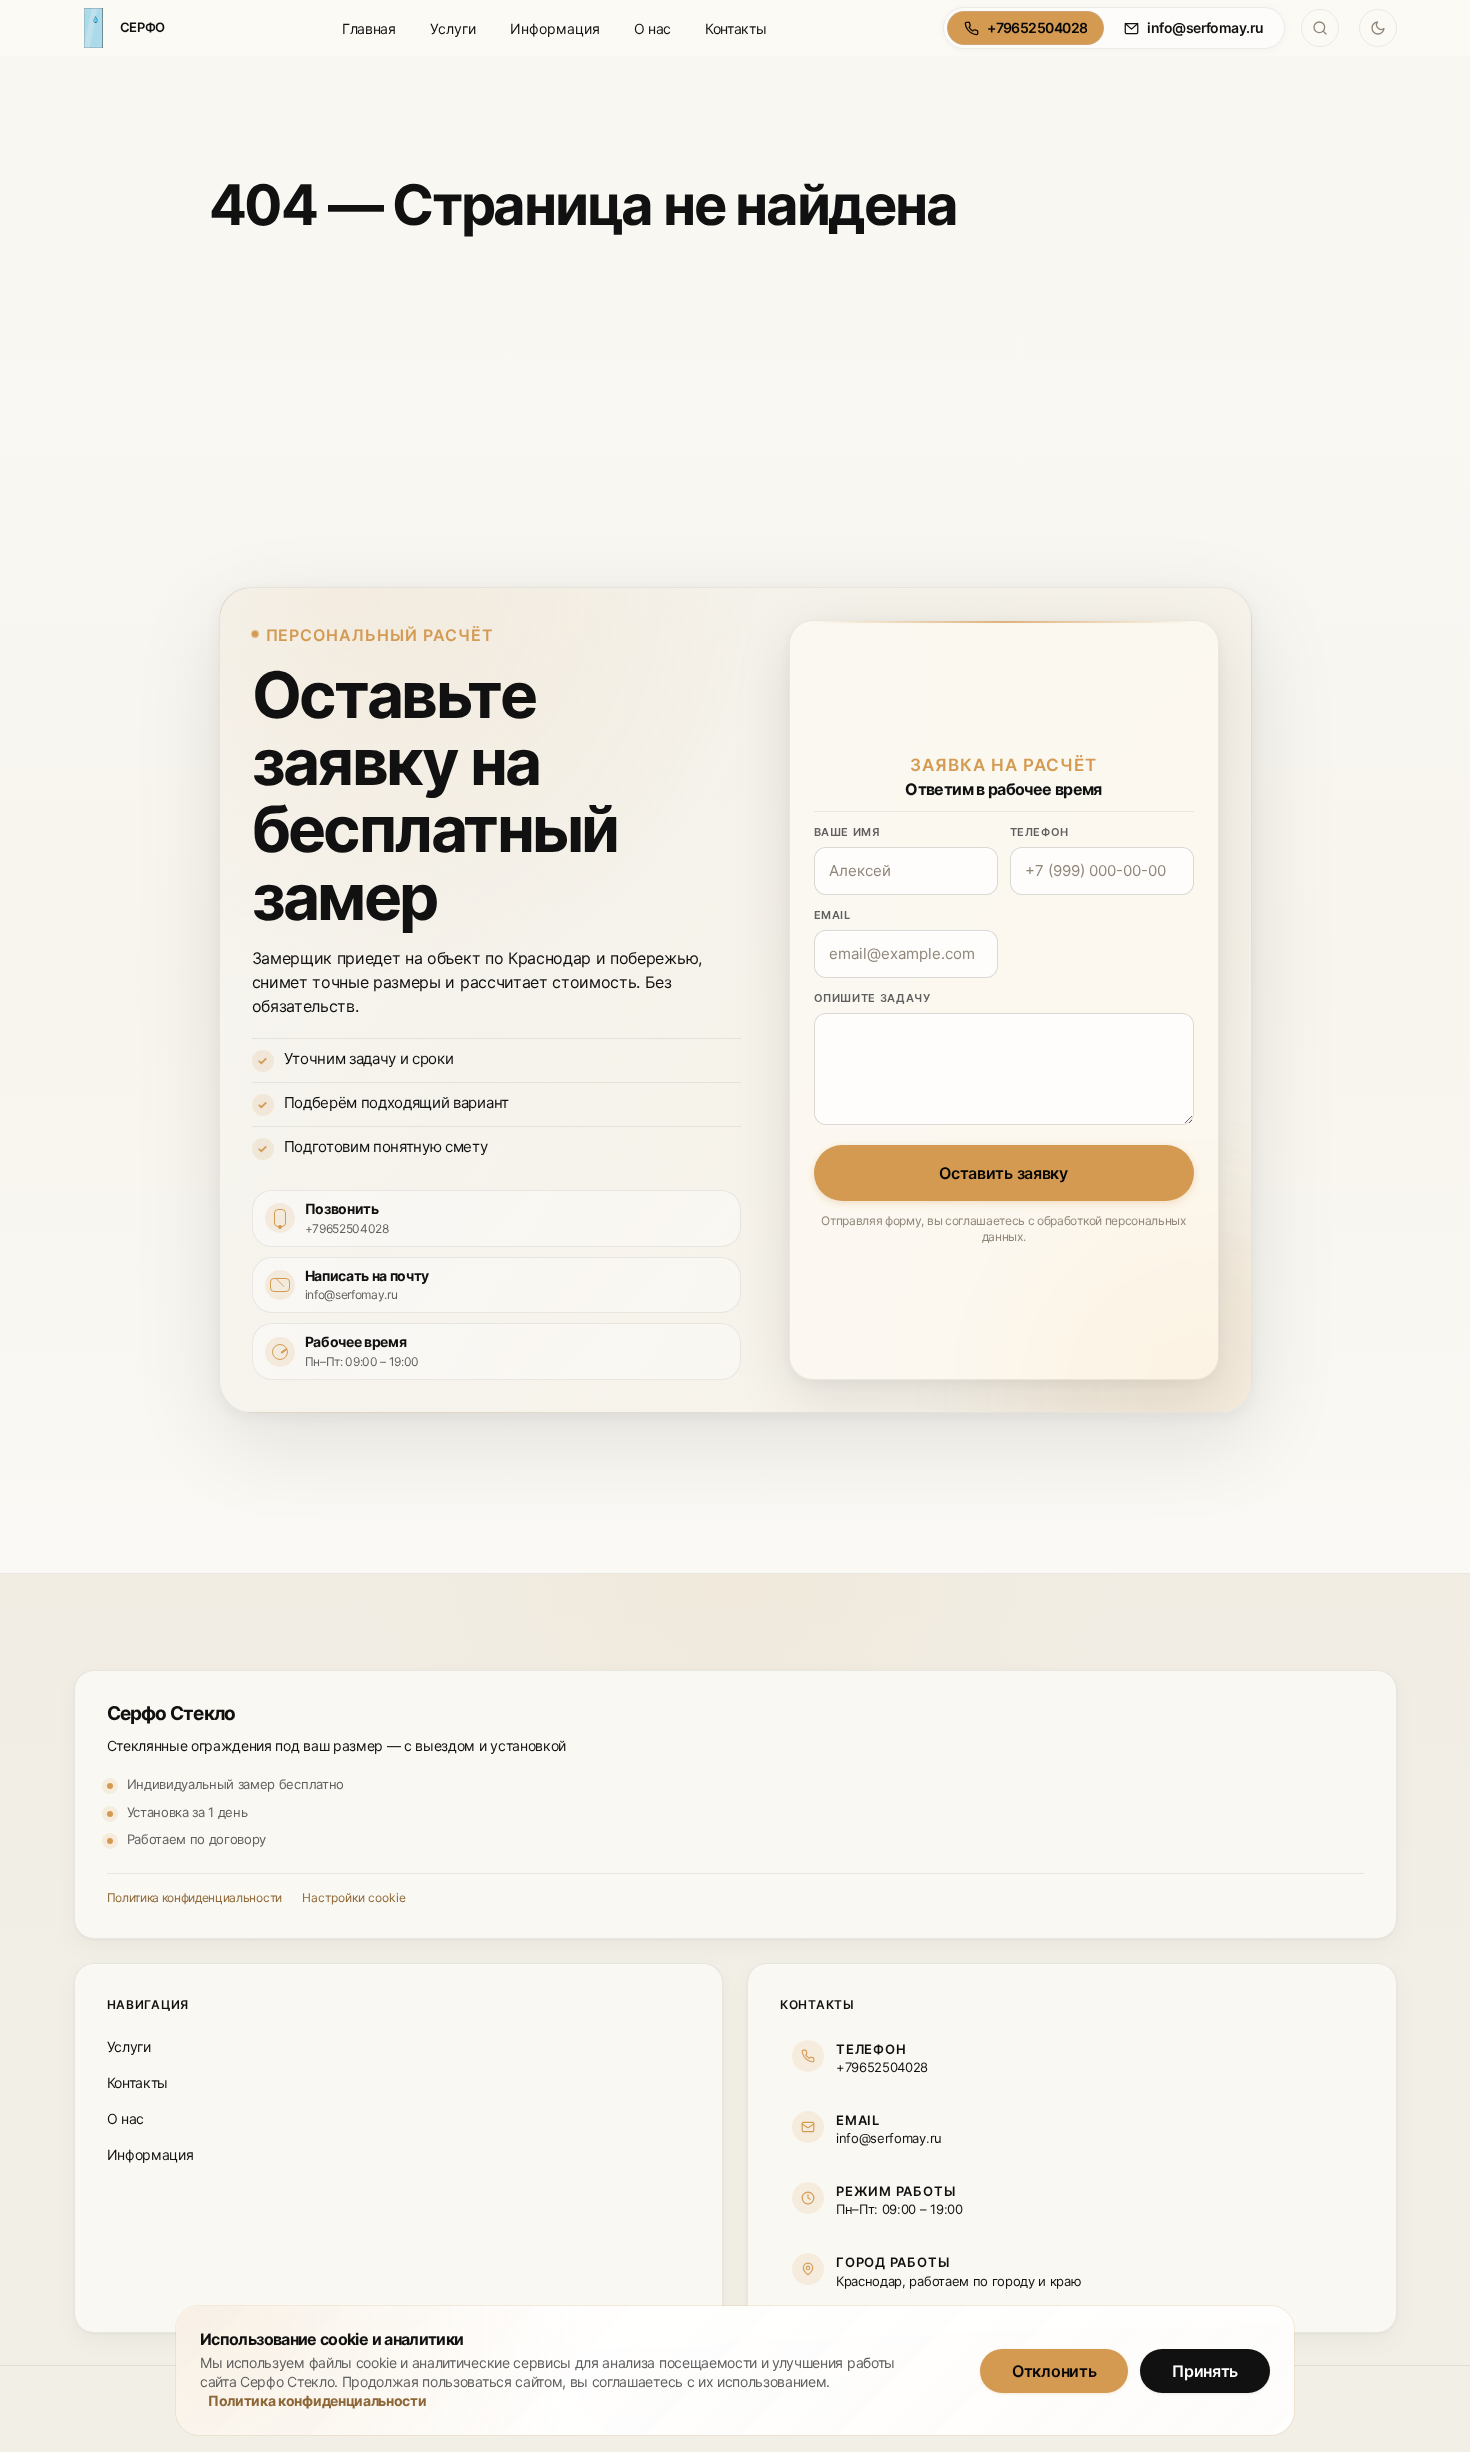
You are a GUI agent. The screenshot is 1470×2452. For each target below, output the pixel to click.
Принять (1205, 2370)
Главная (369, 28)
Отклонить (1054, 2370)
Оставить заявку (1003, 1173)
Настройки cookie (354, 1897)
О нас (652, 28)
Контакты (735, 28)
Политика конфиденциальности (194, 1897)
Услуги (453, 28)
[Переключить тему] (1378, 28)
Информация (555, 28)
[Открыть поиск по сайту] (1320, 28)
